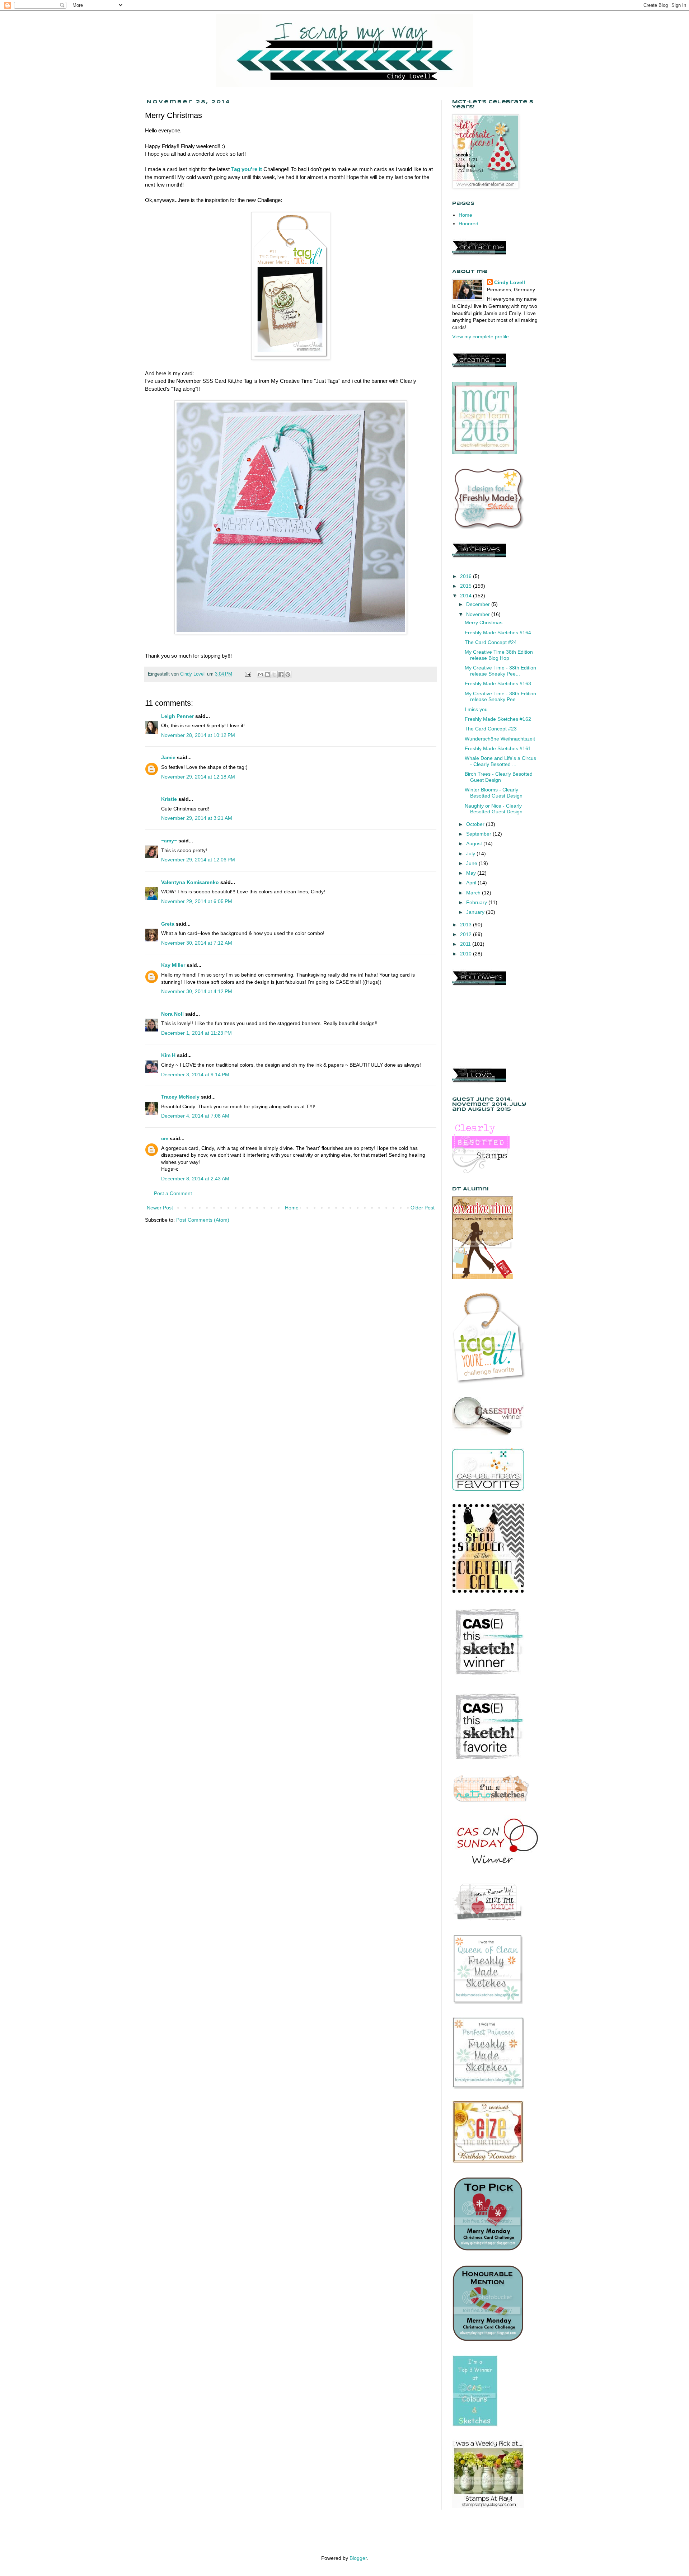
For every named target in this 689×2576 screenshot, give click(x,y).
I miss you (476, 709)
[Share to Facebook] (281, 674)
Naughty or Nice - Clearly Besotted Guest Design (494, 809)
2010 (467, 954)
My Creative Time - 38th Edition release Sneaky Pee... (500, 671)
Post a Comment (173, 1193)
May (472, 873)
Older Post (423, 1208)
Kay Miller (173, 965)
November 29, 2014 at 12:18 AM (198, 777)
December (479, 604)
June (472, 863)
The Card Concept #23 (491, 729)
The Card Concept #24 (491, 642)
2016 (467, 576)
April (472, 883)
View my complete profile (481, 337)
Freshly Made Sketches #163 (498, 683)
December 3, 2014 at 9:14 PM (195, 1075)
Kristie (169, 799)
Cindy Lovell (510, 282)
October (476, 824)
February (477, 902)
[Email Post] (248, 674)
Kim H (168, 1055)
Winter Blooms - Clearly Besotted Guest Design (494, 793)
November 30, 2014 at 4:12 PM (197, 991)
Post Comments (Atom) (203, 1220)
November (479, 614)
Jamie (168, 757)
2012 (467, 934)
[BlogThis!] (267, 674)
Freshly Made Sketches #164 (498, 633)
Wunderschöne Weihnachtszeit (500, 739)
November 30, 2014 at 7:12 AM (197, 943)
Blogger (358, 2558)
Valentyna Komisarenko (190, 882)
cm (165, 1138)
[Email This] (261, 674)
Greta (168, 924)
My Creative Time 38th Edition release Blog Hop (499, 655)
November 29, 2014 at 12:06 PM (198, 860)
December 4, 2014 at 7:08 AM (195, 1116)
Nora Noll (172, 1014)
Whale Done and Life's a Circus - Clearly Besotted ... (500, 761)
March (474, 893)
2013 (467, 925)
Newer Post (160, 1208)
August (475, 843)
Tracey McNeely (180, 1097)
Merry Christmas (484, 622)
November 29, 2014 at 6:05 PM (197, 901)
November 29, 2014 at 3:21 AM (197, 818)
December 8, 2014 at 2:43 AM (195, 1179)
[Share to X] (274, 674)
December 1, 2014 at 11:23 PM (196, 1033)
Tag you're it (247, 169)
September (479, 834)
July (471, 854)
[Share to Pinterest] (288, 674)
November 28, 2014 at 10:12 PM (198, 735)
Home (292, 1208)
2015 (467, 586)
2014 (467, 596)
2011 (466, 944)
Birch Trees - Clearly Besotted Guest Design (499, 777)
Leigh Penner (177, 716)
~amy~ (169, 841)
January (476, 912)
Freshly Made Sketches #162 (498, 719)
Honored (468, 224)
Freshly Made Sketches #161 (498, 748)
